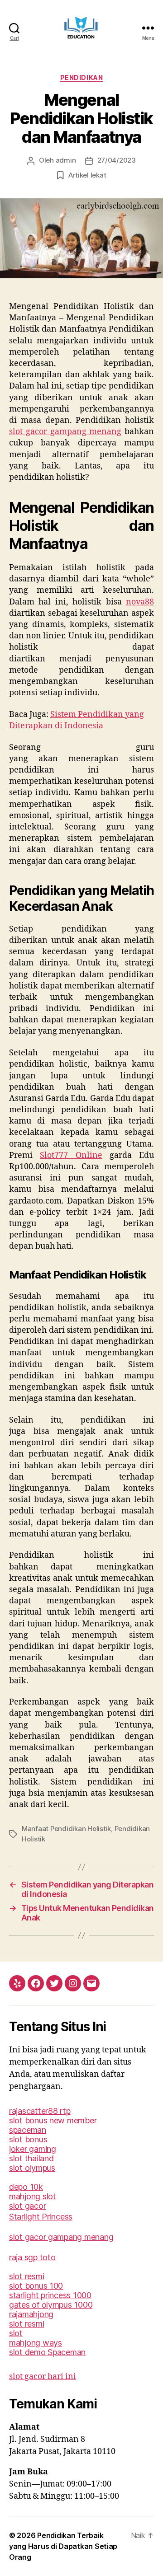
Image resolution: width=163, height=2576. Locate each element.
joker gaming (33, 2149)
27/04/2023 (117, 160)
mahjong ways (36, 2343)
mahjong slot (33, 2196)
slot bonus (28, 2139)
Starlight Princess (41, 2217)
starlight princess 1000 (50, 2295)
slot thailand (31, 2158)
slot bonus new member (53, 2120)
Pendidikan (81, 77)
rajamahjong (31, 2314)
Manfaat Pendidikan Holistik (66, 1829)
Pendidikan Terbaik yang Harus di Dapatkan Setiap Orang (63, 2546)
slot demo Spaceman (47, 2352)
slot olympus (32, 2168)
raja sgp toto (32, 2257)
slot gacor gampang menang (65, 432)
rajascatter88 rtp (40, 2111)
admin (66, 160)
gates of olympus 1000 (51, 2305)
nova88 (140, 602)
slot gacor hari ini (43, 2377)
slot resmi (26, 2276)
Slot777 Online (71, 1155)
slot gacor (27, 2206)
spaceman (28, 2130)
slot (16, 2333)
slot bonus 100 (36, 2286)
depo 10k (26, 2187)
